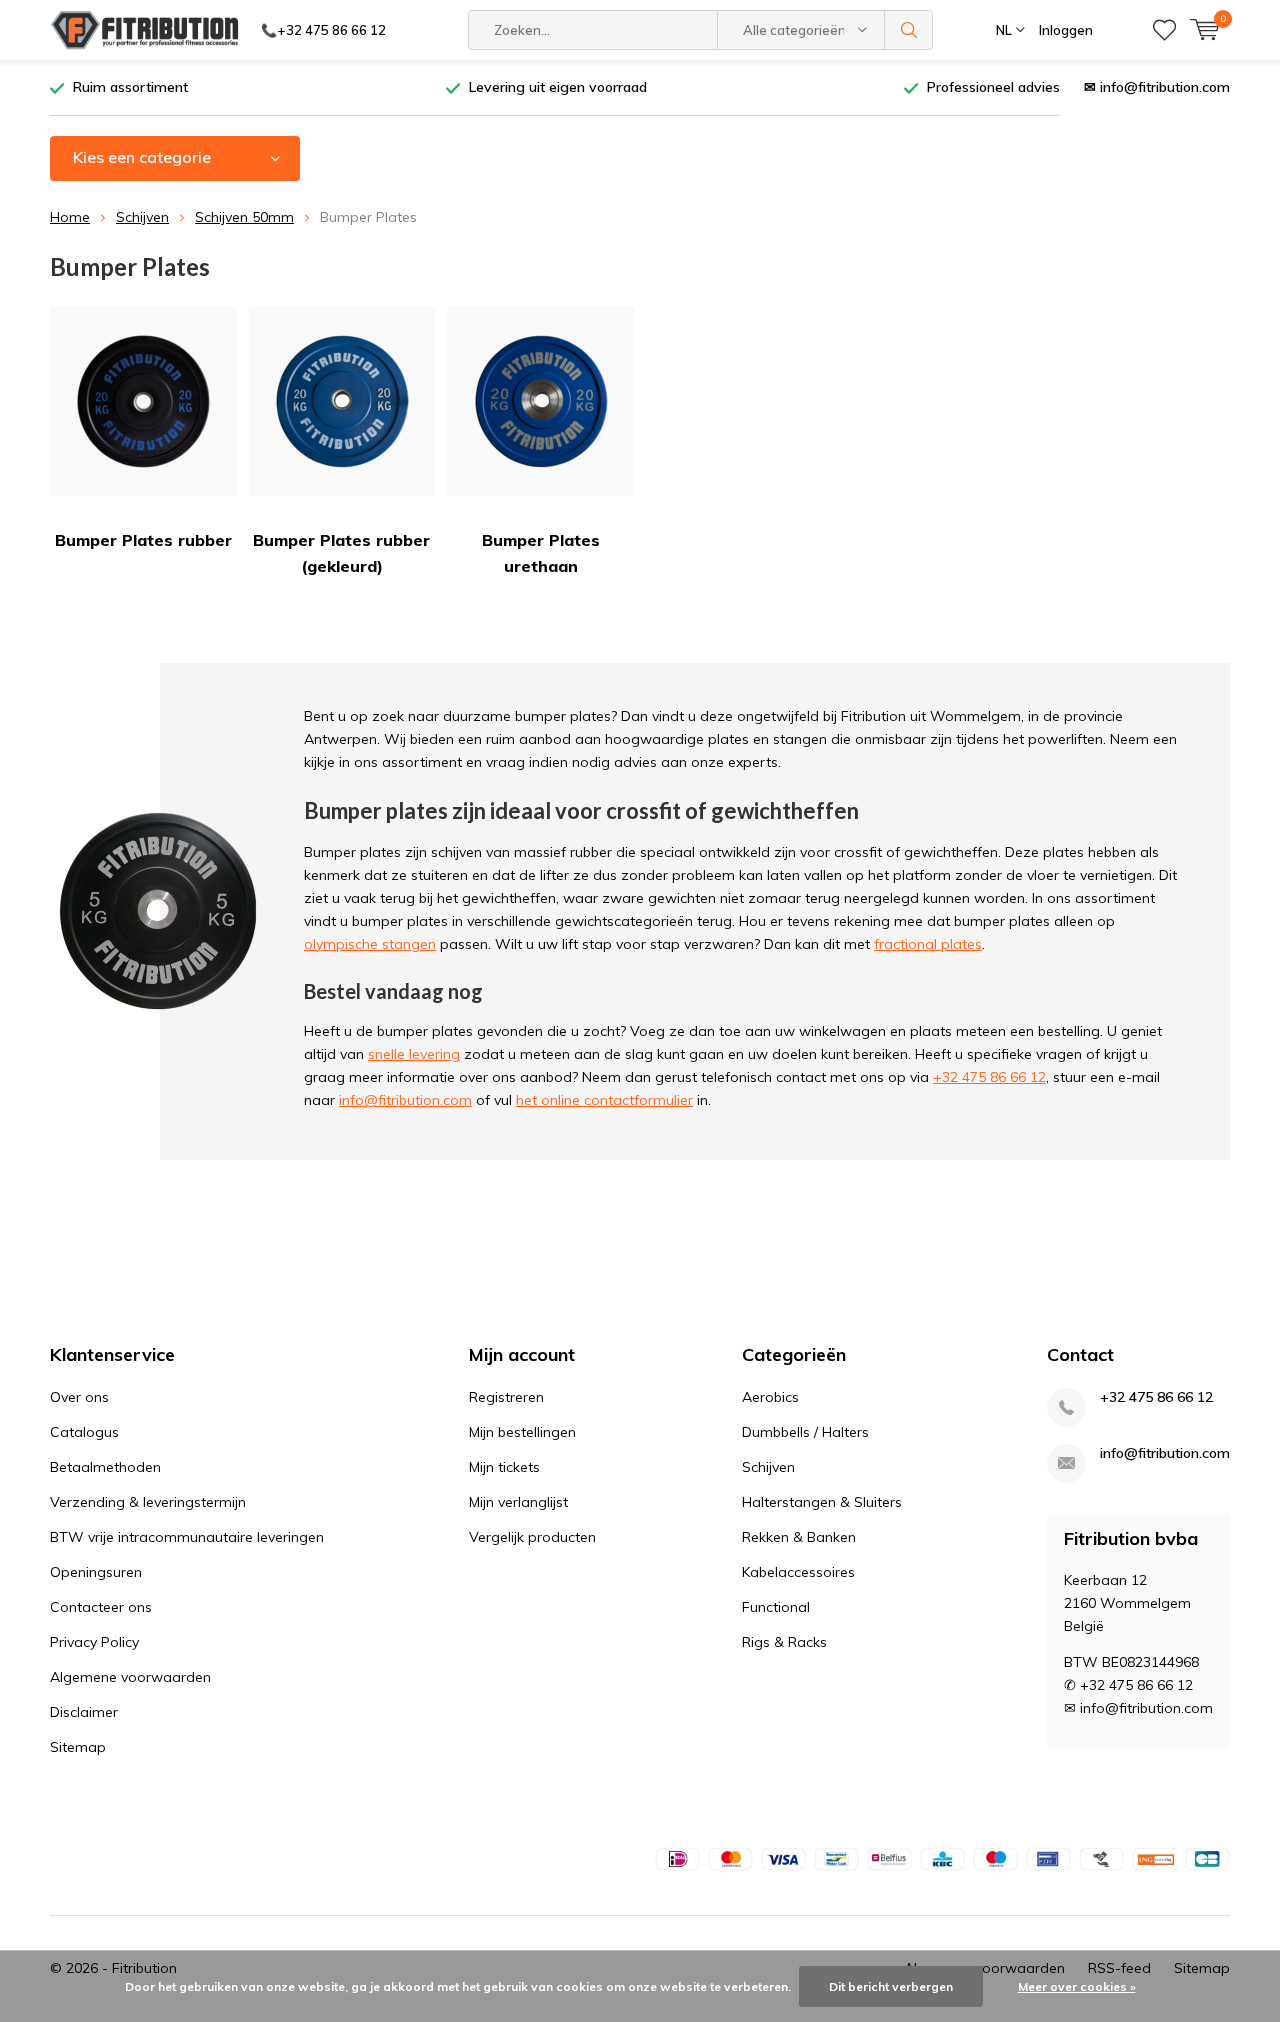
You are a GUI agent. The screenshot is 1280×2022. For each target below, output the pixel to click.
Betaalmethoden (105, 1467)
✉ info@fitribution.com (1157, 87)
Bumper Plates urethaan (541, 553)
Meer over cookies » (1077, 1986)
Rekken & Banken (799, 1537)
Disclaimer (84, 1712)
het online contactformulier (604, 1100)
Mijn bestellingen (522, 1432)
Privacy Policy (94, 1642)
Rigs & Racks (784, 1642)
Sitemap (78, 1747)
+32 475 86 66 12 (989, 1077)
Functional (776, 1607)
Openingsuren (96, 1572)
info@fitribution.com (405, 1100)
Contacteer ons (101, 1607)
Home (70, 217)
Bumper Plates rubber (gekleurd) (341, 553)
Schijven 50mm (244, 217)
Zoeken (909, 30)
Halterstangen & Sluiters (822, 1502)
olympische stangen (370, 944)
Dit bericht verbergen (891, 1986)
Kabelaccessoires (798, 1572)
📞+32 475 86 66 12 (323, 30)
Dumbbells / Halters (805, 1432)
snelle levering (414, 1054)
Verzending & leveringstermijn (148, 1502)
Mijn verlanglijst (518, 1502)
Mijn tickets (504, 1467)
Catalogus (84, 1432)
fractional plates (928, 944)
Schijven (142, 217)
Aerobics (770, 1397)
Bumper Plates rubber (143, 540)
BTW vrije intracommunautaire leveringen (187, 1537)
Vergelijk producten (532, 1537)
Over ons (79, 1397)
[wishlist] (1164, 30)
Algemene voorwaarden (130, 1677)
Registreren (506, 1397)
